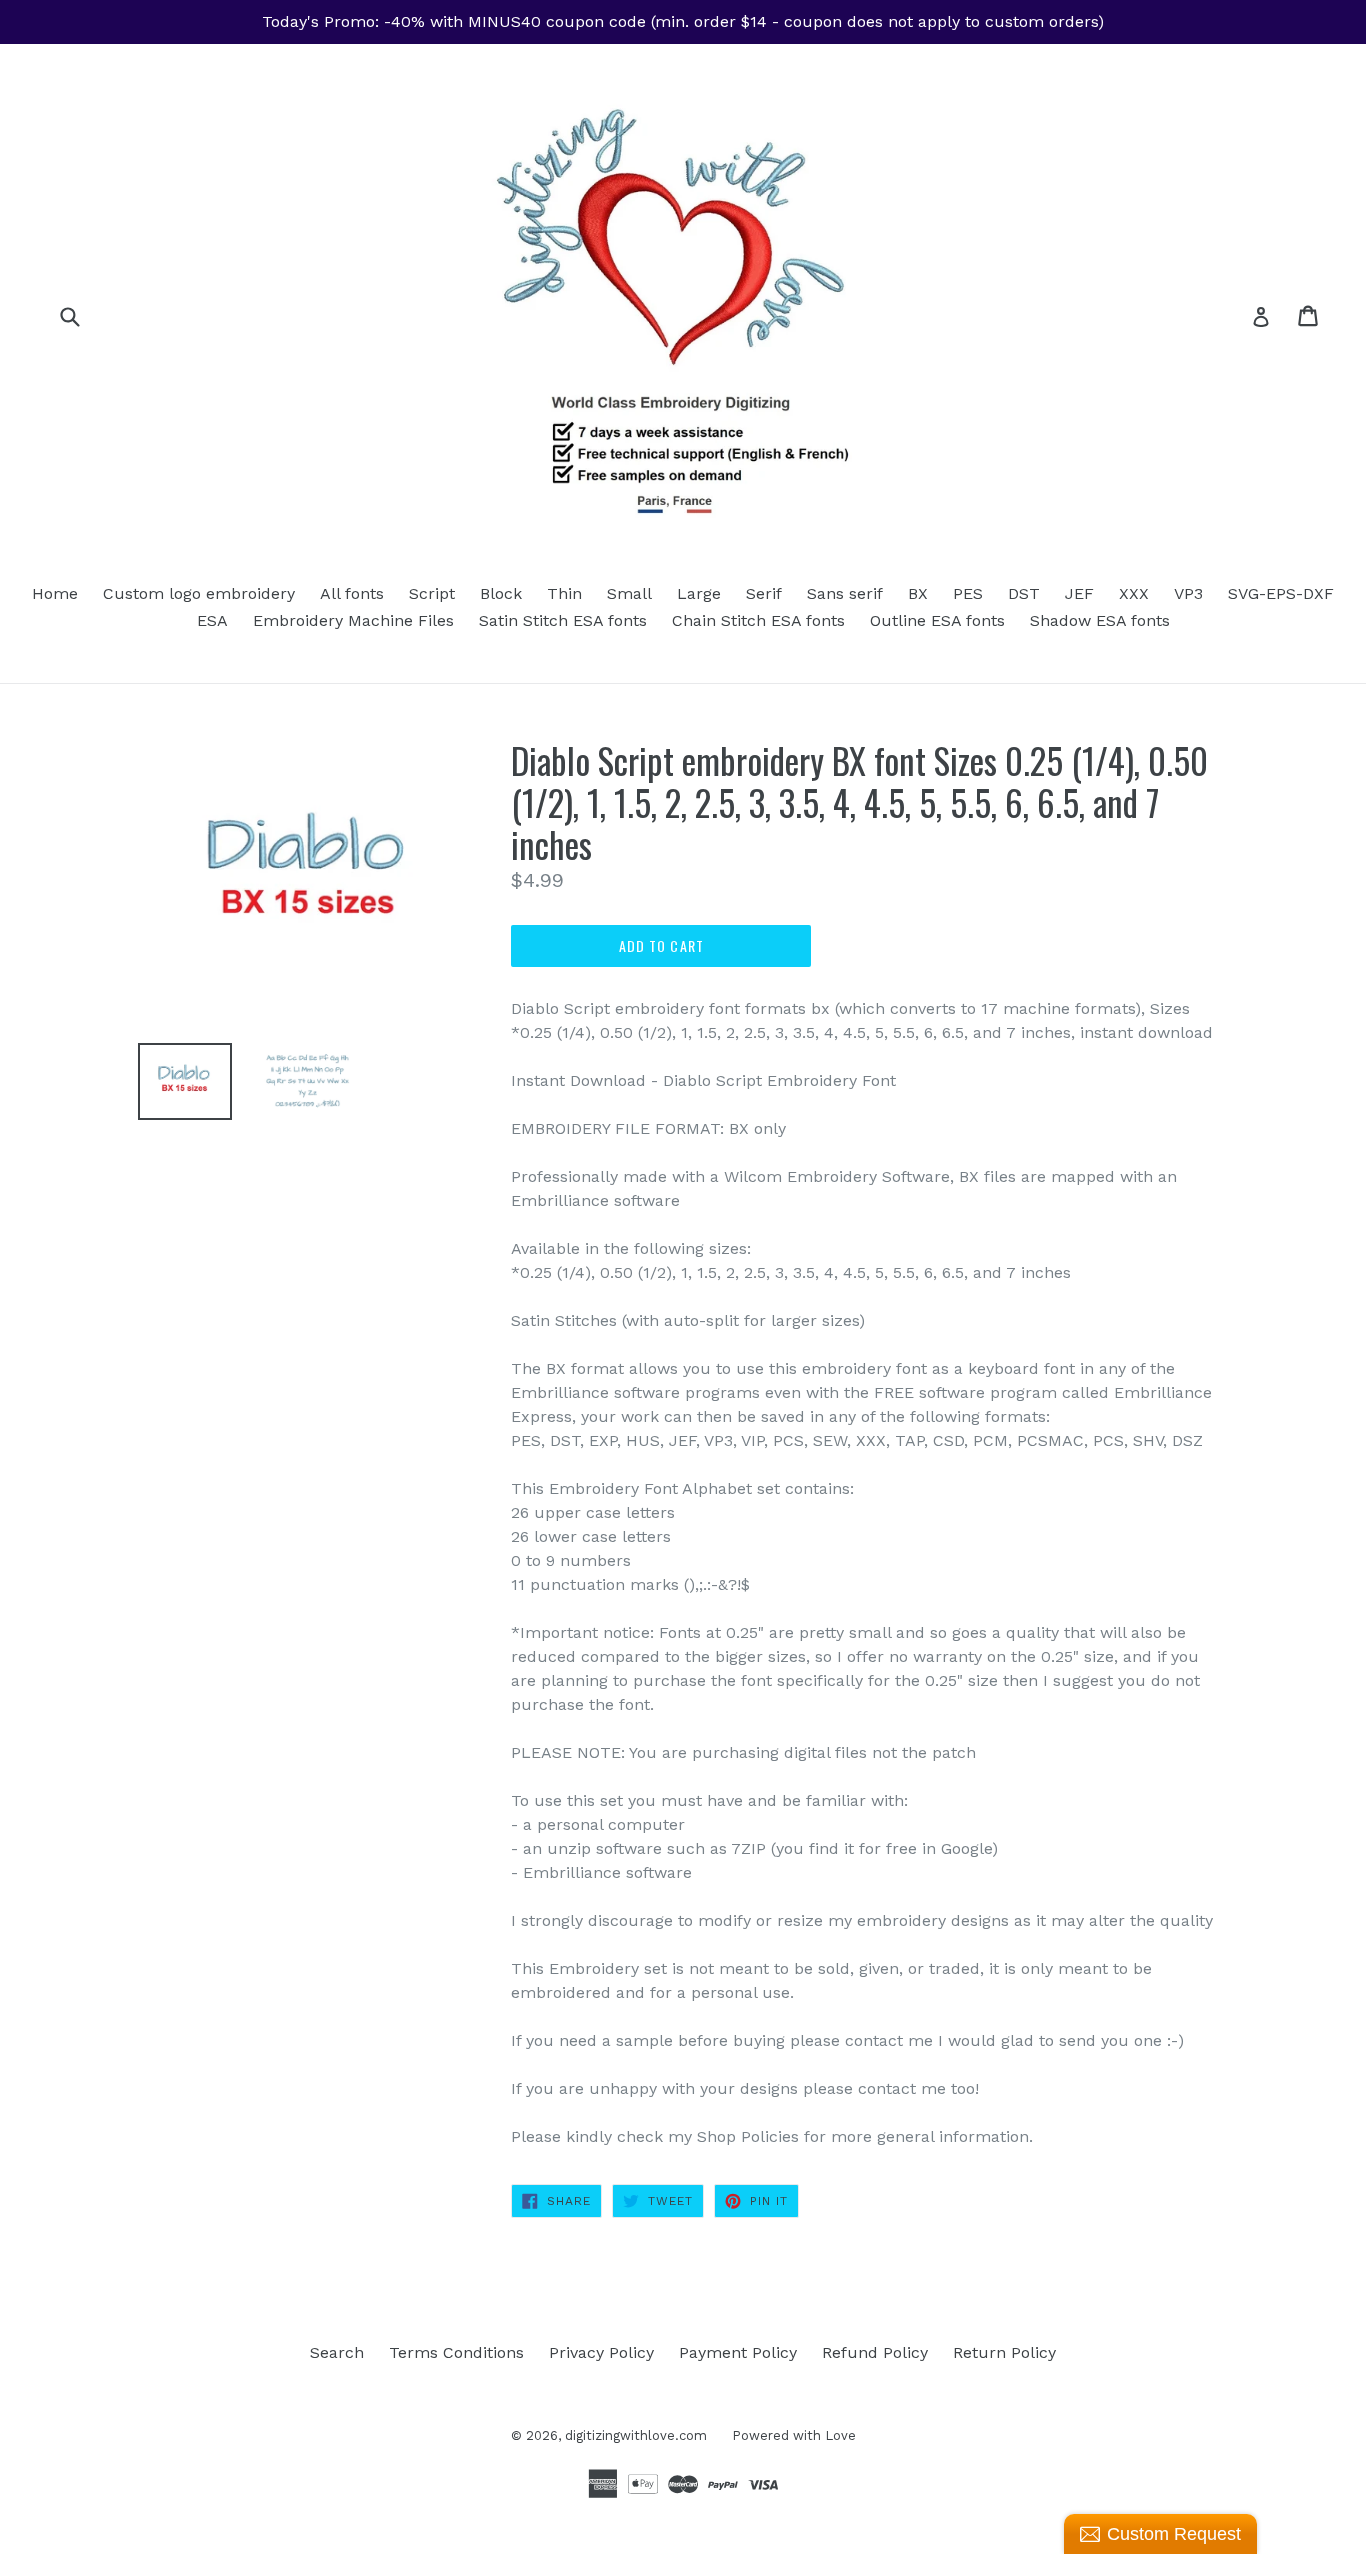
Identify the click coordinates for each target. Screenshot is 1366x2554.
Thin (564, 593)
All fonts (352, 593)
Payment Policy (738, 2352)
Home (55, 593)
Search (337, 2352)
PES (968, 593)
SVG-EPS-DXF (1281, 593)
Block (501, 593)
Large (699, 593)
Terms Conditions (456, 2352)
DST (1024, 593)
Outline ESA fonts (937, 620)
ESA (212, 620)
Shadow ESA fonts (1100, 620)
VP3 (1188, 593)
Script (432, 593)
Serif (764, 593)
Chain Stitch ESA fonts (758, 620)
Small (629, 593)
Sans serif (845, 593)
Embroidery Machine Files (353, 620)
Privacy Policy (601, 2352)
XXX (1134, 593)
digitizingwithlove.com (636, 2435)
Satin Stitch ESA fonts (563, 620)
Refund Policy (875, 2352)
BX (918, 593)
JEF (1079, 593)
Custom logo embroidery (199, 593)
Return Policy (1004, 2352)
